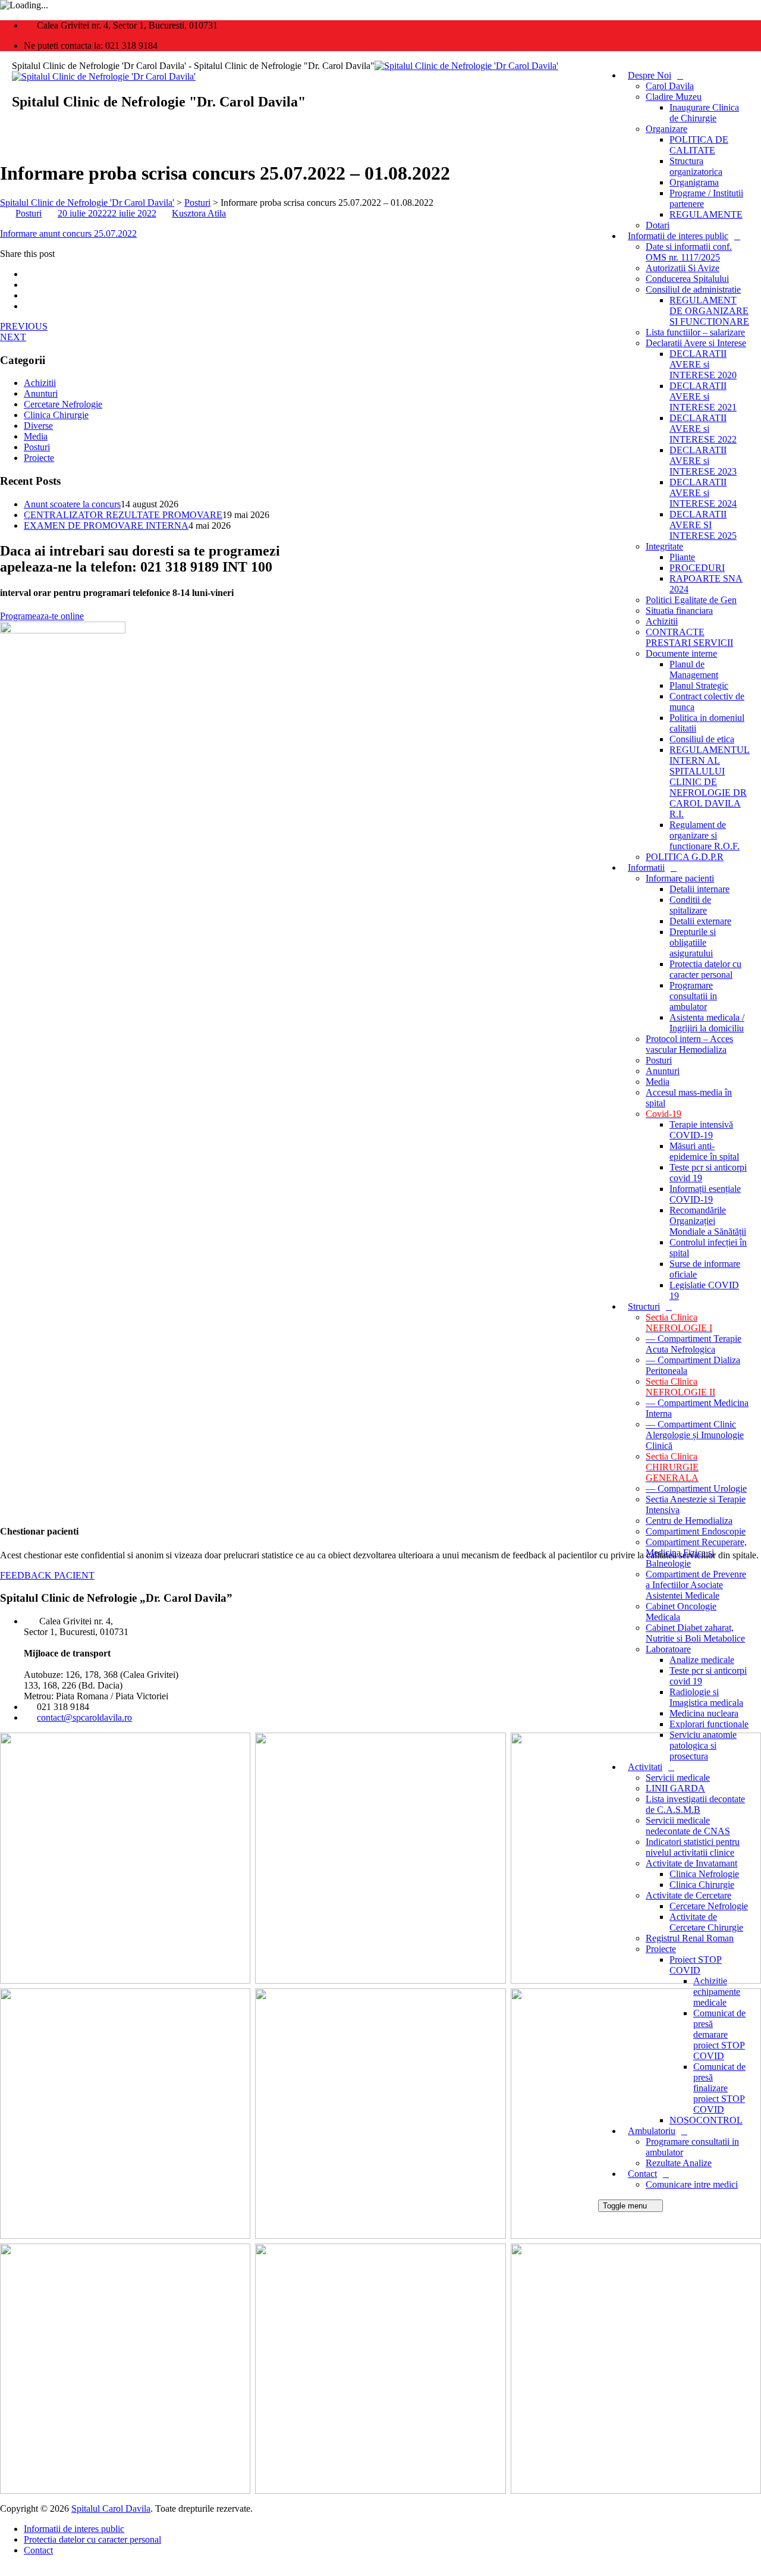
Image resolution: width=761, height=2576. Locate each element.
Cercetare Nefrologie (63, 404)
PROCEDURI (697, 568)
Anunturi (663, 1071)
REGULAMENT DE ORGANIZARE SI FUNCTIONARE (709, 311)
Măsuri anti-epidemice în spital (704, 1151)
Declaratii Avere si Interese (696, 343)
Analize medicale (702, 1660)
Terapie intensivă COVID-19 (701, 1130)
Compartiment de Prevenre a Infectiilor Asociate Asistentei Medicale (696, 1585)
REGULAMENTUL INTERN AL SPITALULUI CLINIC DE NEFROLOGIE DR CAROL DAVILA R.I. (710, 782)
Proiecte (39, 458)
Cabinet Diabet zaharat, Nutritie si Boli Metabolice (695, 1633)
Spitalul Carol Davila (111, 2508)
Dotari (658, 225)
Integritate (664, 546)
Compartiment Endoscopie (696, 1531)
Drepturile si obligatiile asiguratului (693, 942)
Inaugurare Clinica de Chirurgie (704, 113)
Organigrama (694, 182)
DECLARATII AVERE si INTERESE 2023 (703, 461)
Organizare (666, 129)
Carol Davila (670, 86)
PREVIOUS (24, 326)
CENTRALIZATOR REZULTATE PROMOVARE (123, 515)
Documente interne (681, 653)
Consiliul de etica (702, 739)
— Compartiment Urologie (696, 1488)
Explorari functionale (709, 1724)
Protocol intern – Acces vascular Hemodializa (689, 1044)
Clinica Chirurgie (56, 415)
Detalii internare (699, 889)
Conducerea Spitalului (687, 279)
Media (658, 1082)
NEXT (13, 337)
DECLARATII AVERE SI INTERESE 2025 (703, 525)
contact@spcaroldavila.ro (84, 1717)
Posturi (659, 1060)
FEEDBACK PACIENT (47, 1575)
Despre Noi (650, 75)
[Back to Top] (7, 2570)
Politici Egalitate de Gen (691, 600)
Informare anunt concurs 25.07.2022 (68, 233)
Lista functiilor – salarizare (695, 332)
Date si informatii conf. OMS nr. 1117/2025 (689, 252)
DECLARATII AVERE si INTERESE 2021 (703, 396)
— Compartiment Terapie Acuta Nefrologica (694, 1344)
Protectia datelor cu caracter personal (705, 969)
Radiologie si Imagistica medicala (706, 1697)
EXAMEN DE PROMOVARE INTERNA (106, 525)
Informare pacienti (680, 878)
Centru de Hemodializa (689, 1521)
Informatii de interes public (678, 236)
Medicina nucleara (704, 1713)
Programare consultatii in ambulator (693, 996)
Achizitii (662, 621)
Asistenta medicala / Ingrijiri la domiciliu (707, 1023)
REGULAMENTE (706, 214)
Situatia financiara (679, 611)
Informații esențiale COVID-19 (705, 1194)
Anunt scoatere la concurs (72, 504)
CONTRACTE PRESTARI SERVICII (689, 637)
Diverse (38, 426)
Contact (38, 2550)
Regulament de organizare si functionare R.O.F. (705, 835)
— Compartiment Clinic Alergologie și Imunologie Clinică (695, 1435)
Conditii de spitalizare (690, 905)
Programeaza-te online (42, 616)
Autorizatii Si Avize (683, 268)
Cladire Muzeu (674, 97)
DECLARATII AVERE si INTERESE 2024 (703, 493)
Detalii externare (700, 921)
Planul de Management (694, 669)
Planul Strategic (699, 685)
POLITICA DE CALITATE (699, 145)
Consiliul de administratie (693, 289)
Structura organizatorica (696, 166)
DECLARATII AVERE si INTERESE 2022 (703, 429)
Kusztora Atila (199, 213)
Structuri (644, 1306)
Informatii (646, 867)
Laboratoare (668, 1649)
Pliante (682, 557)
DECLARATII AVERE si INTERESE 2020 (703, 364)
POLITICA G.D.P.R (685, 857)
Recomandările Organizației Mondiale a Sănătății (708, 1221)
